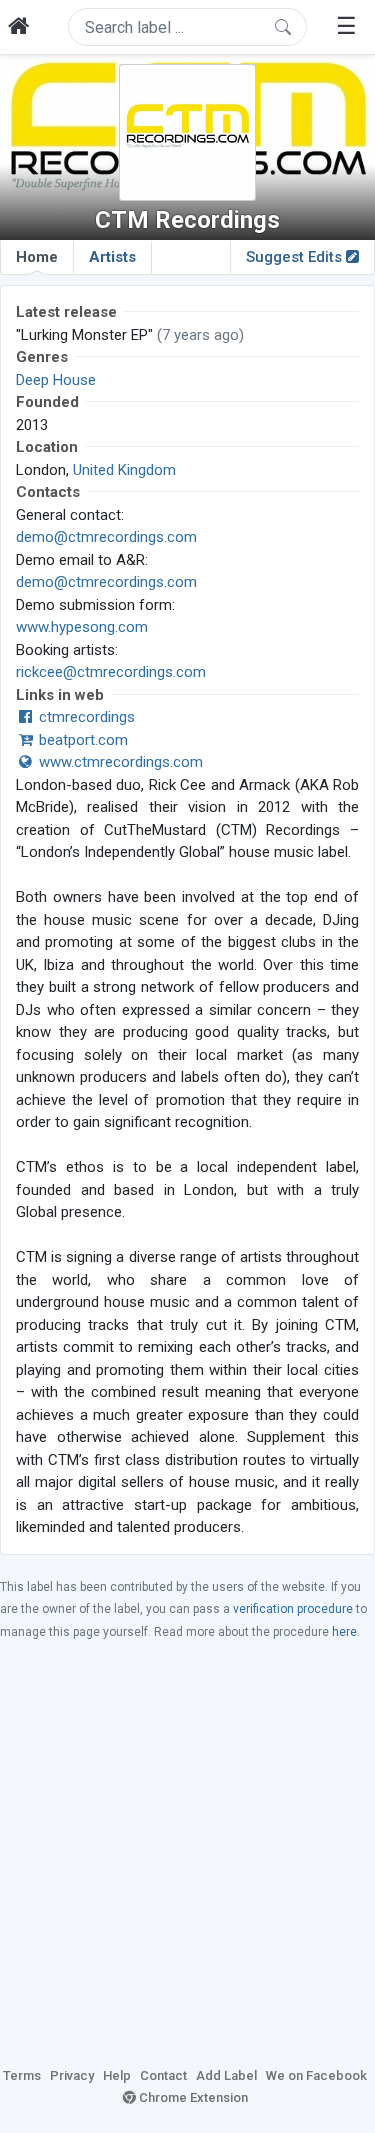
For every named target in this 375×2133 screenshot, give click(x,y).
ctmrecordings (85, 717)
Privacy (72, 2075)
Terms (22, 2075)
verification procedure (293, 1609)
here (344, 1632)
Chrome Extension (192, 2097)
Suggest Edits (296, 257)
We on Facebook (316, 2075)
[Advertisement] (187, 1852)
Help (117, 2075)
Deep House (56, 380)
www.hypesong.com (82, 627)
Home (37, 257)
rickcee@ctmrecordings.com (111, 672)
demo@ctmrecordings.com (106, 537)
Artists (112, 257)
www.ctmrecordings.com (119, 762)
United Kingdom (124, 470)
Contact (163, 2075)
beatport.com (81, 740)
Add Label (226, 2075)
